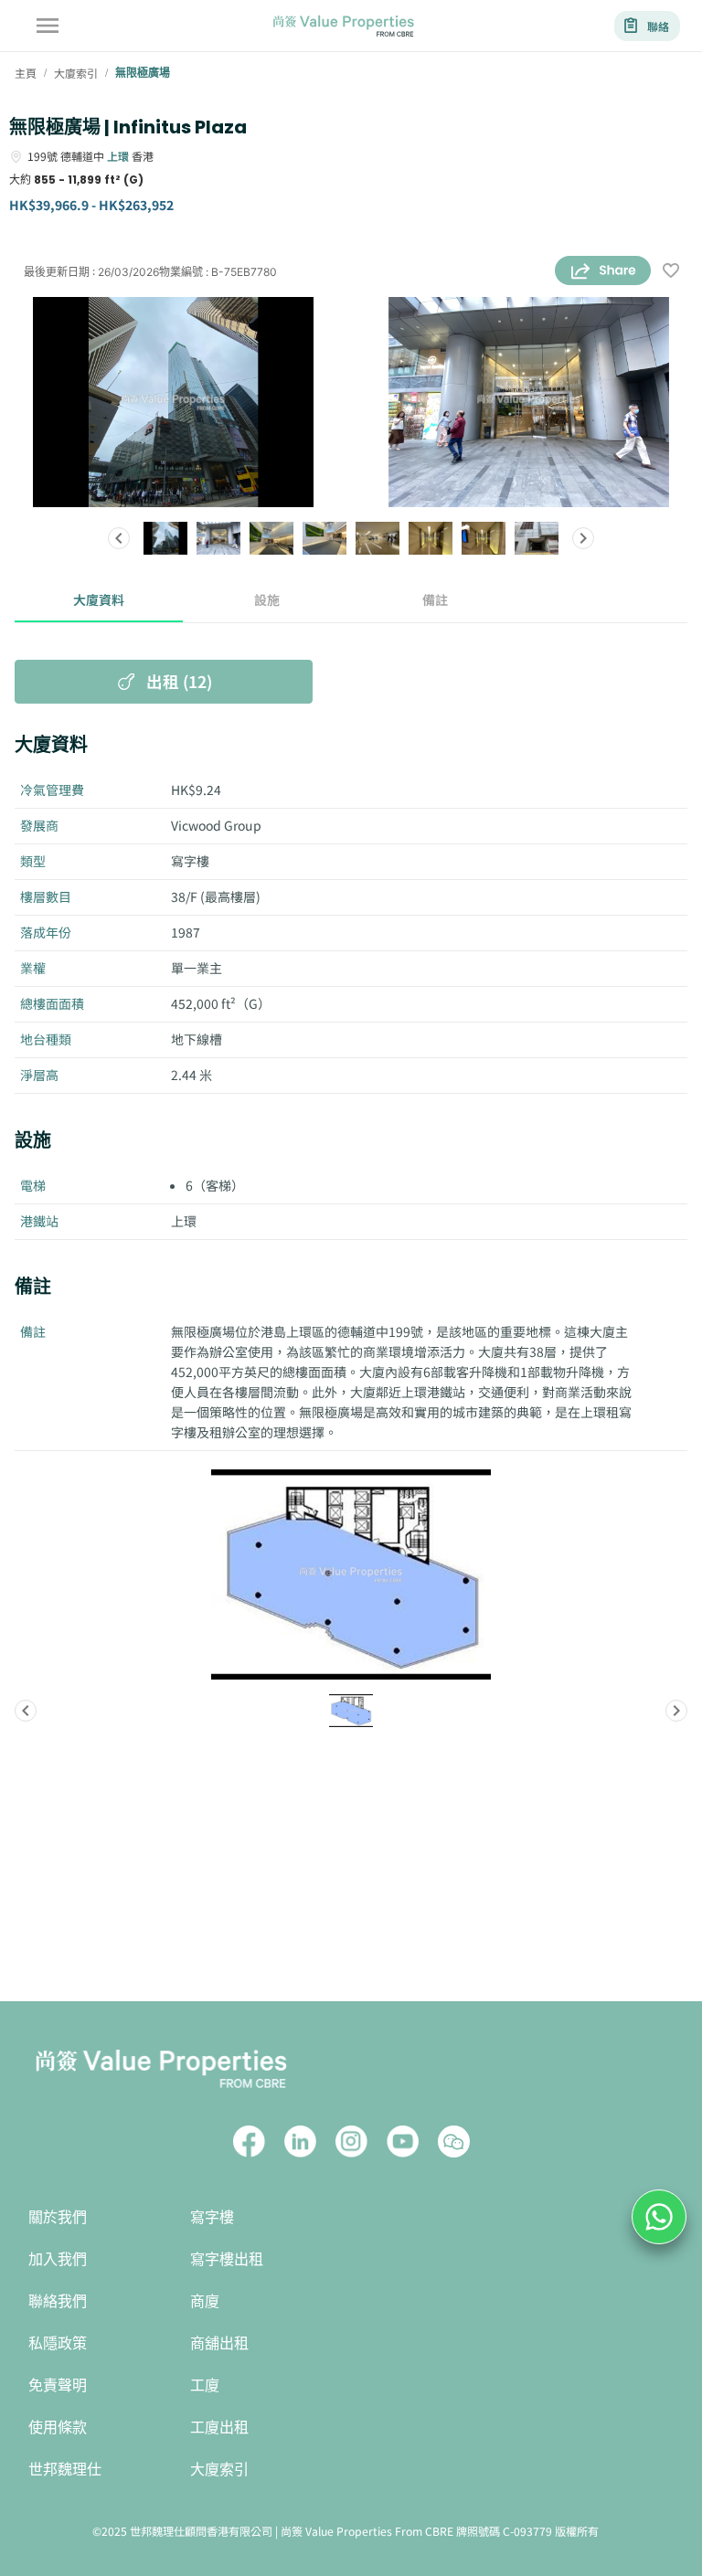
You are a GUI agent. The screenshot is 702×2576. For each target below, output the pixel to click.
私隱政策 (58, 2343)
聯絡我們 (58, 2301)
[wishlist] (671, 272)
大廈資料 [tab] (99, 599)
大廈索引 (219, 2470)
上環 (118, 156)
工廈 (205, 2385)
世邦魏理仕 (65, 2470)
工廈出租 (219, 2428)
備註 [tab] (435, 599)
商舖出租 (219, 2343)
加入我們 (58, 2259)
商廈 (205, 2301)
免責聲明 (58, 2385)
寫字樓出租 (227, 2259)
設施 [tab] (267, 599)
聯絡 (658, 26)
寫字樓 (212, 2217)
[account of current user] (48, 26)
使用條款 (58, 2428)
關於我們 (58, 2217)
